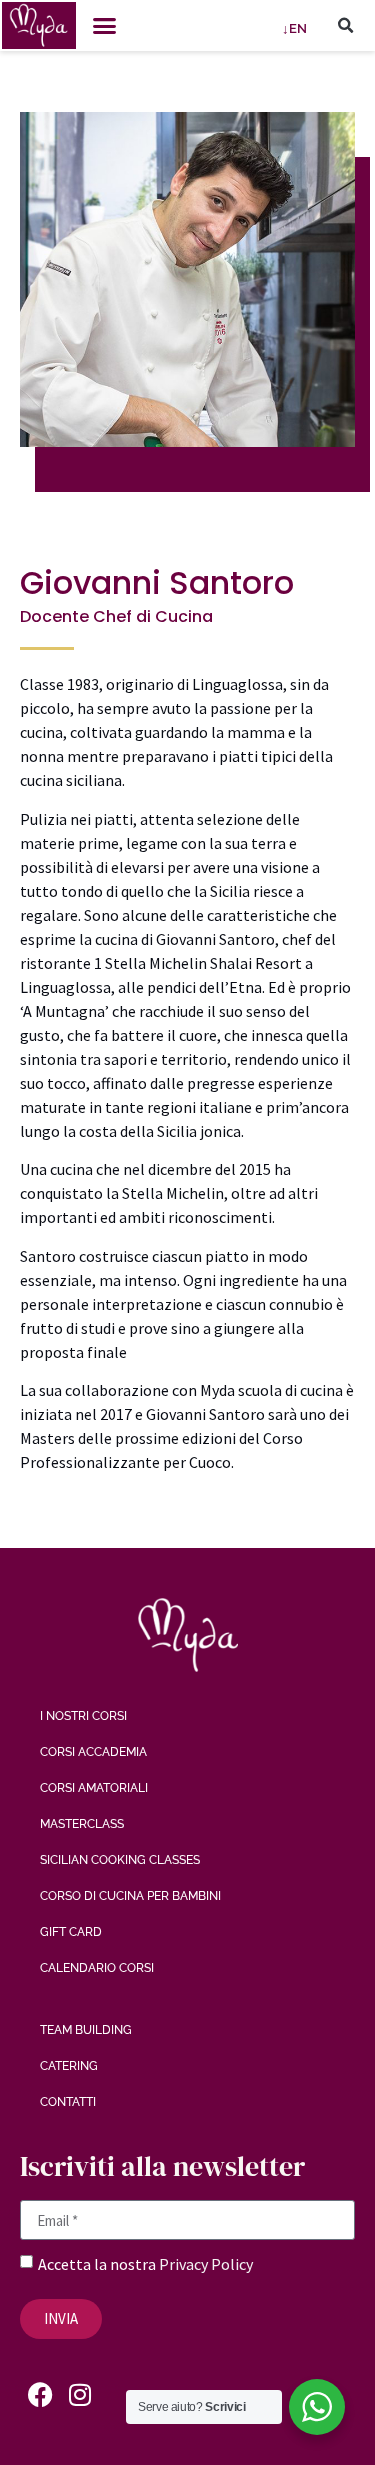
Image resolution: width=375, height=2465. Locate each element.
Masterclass (82, 1824)
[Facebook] (40, 2395)
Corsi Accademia (93, 1752)
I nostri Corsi (83, 1716)
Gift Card (71, 1932)
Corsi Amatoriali (94, 1788)
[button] (105, 26)
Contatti (68, 2102)
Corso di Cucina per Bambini (130, 1896)
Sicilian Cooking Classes (120, 1860)
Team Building (86, 2030)
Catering (69, 2066)
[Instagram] (80, 2395)
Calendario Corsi (97, 1968)
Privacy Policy (206, 2264)
